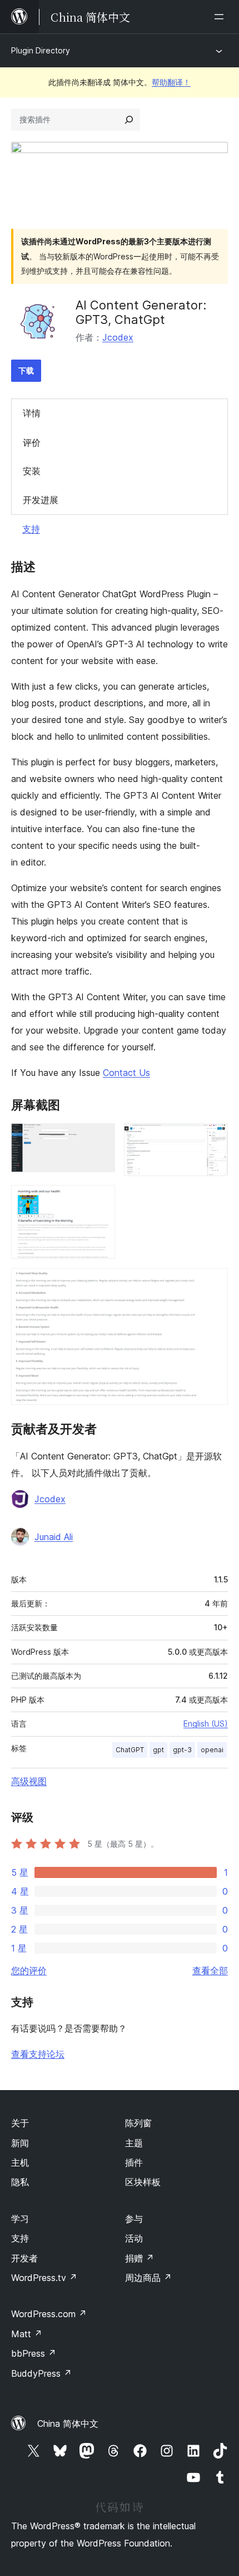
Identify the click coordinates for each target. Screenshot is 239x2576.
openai (212, 1750)
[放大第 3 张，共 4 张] (100, 1200)
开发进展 (41, 500)
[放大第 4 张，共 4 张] (213, 1283)
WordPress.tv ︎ (44, 2278)
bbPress (34, 2353)
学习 (20, 2219)
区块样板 (143, 2182)
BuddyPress (41, 2373)
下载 (26, 370)
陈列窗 (138, 2123)
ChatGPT (130, 1750)
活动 (134, 2238)
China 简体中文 (68, 2423)
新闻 (20, 2143)
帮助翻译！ (171, 82)
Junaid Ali (54, 1537)
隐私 (20, 2182)
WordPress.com (49, 2314)
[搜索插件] (129, 120)
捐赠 (140, 2258)
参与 (134, 2219)
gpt (158, 1750)
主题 (134, 2143)
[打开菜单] (221, 17)
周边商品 (148, 2278)
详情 (32, 413)
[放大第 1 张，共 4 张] (100, 1138)
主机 (20, 2162)
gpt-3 (182, 1750)
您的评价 (29, 1970)
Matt (27, 2334)
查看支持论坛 (38, 2054)
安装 (32, 471)
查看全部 (210, 1970)
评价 (32, 443)
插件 (134, 2162)
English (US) (206, 1724)
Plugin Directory (41, 50)
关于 (20, 2123)
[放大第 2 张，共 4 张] (213, 1138)
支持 (31, 529)
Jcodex (118, 337)
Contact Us (126, 1073)
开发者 (24, 2258)
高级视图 (29, 1781)
